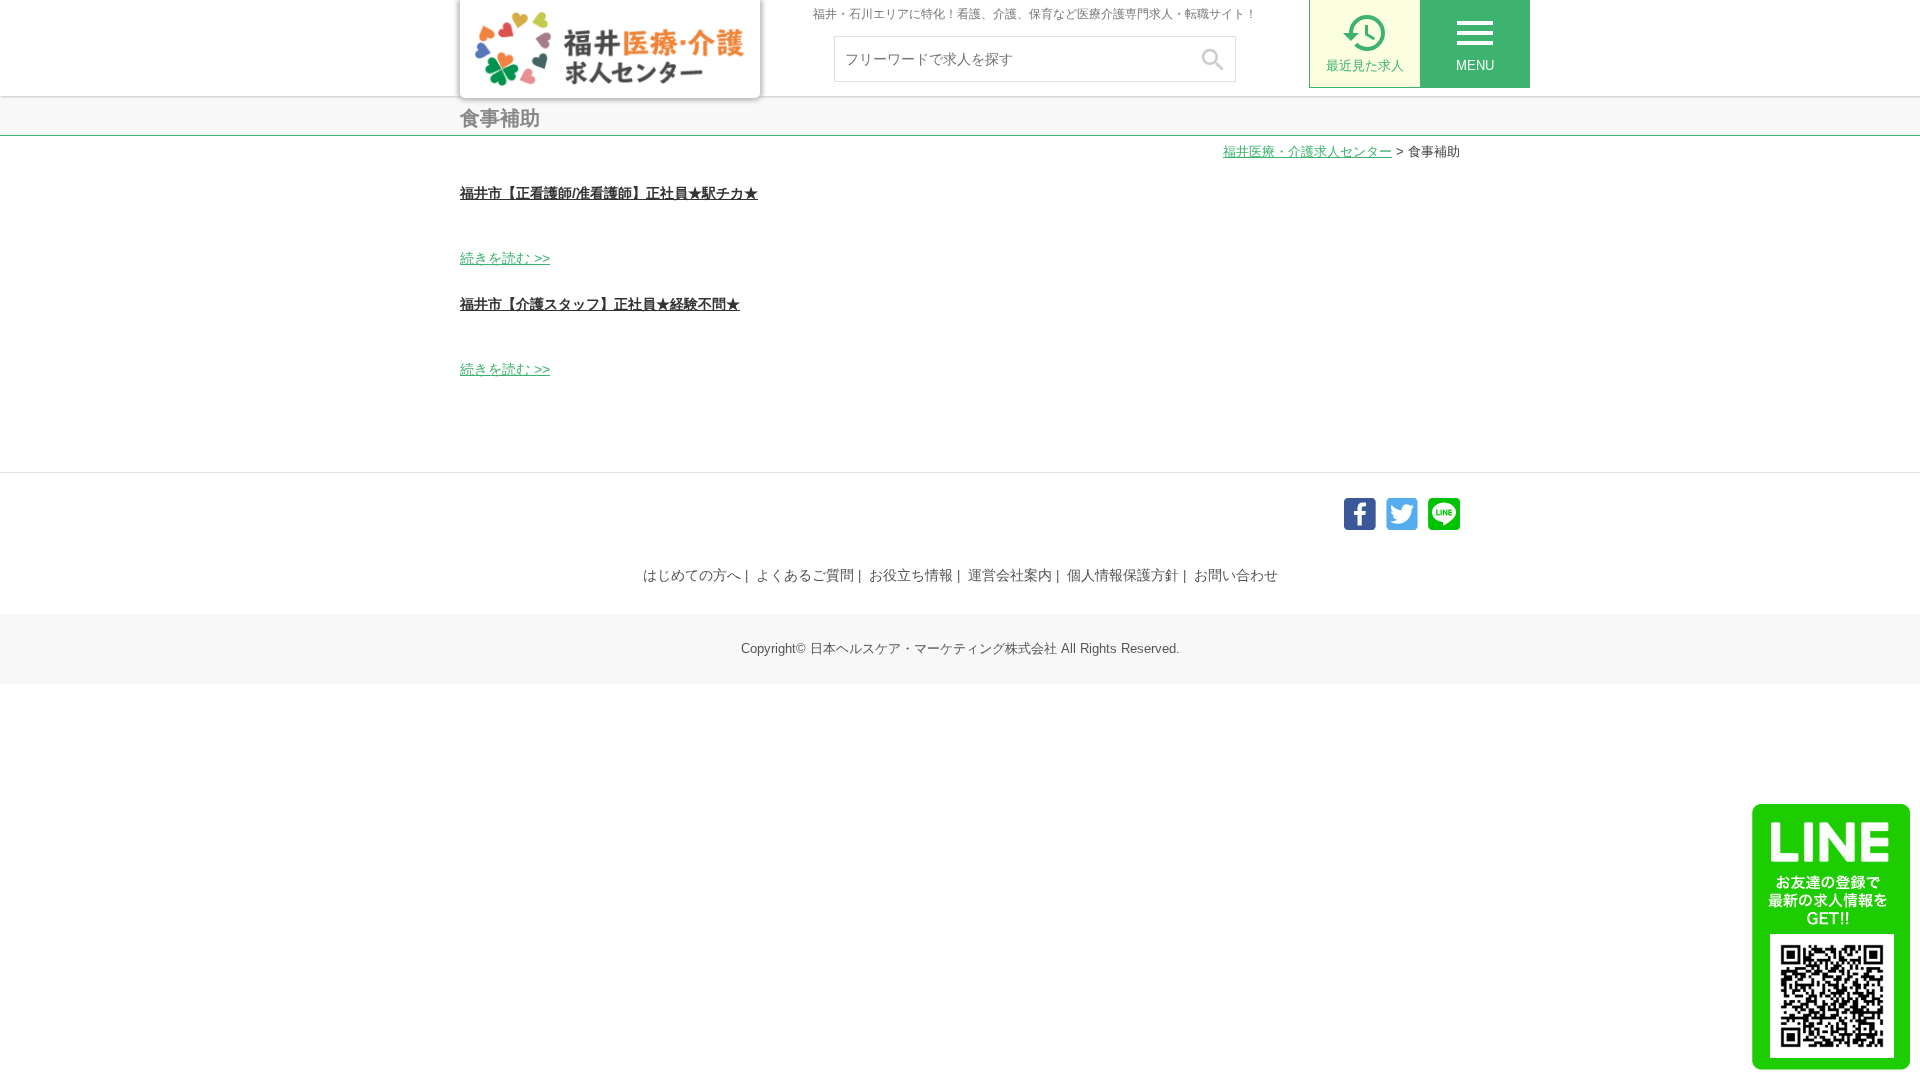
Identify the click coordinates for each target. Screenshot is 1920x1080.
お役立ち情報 (911, 575)
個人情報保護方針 (1123, 575)
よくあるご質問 (805, 575)
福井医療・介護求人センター (1307, 151)
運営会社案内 (1010, 575)
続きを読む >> (505, 258)
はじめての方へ (692, 575)
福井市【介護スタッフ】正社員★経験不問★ (600, 304)
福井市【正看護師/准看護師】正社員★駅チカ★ (609, 193)
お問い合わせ (1236, 575)
